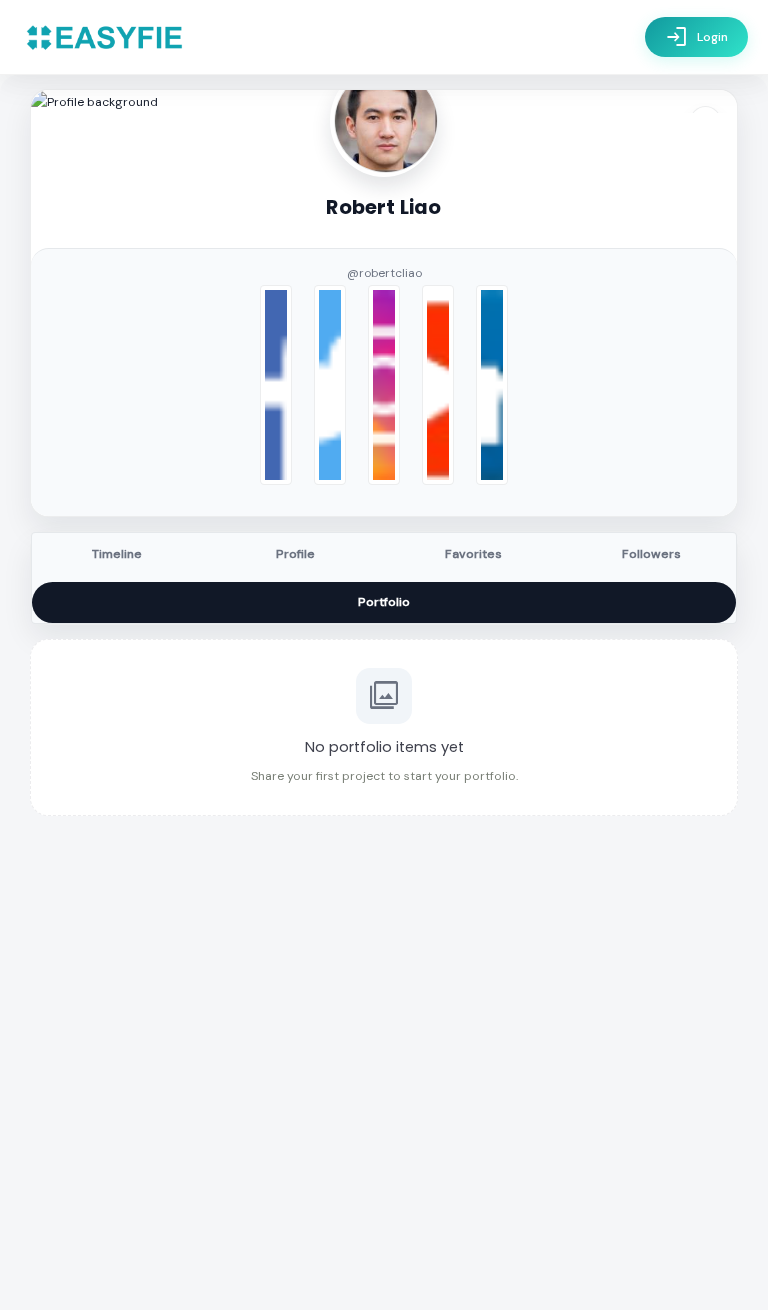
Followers (651, 554)
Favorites (473, 554)
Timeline (117, 554)
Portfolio (384, 602)
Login (696, 37)
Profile (295, 554)
